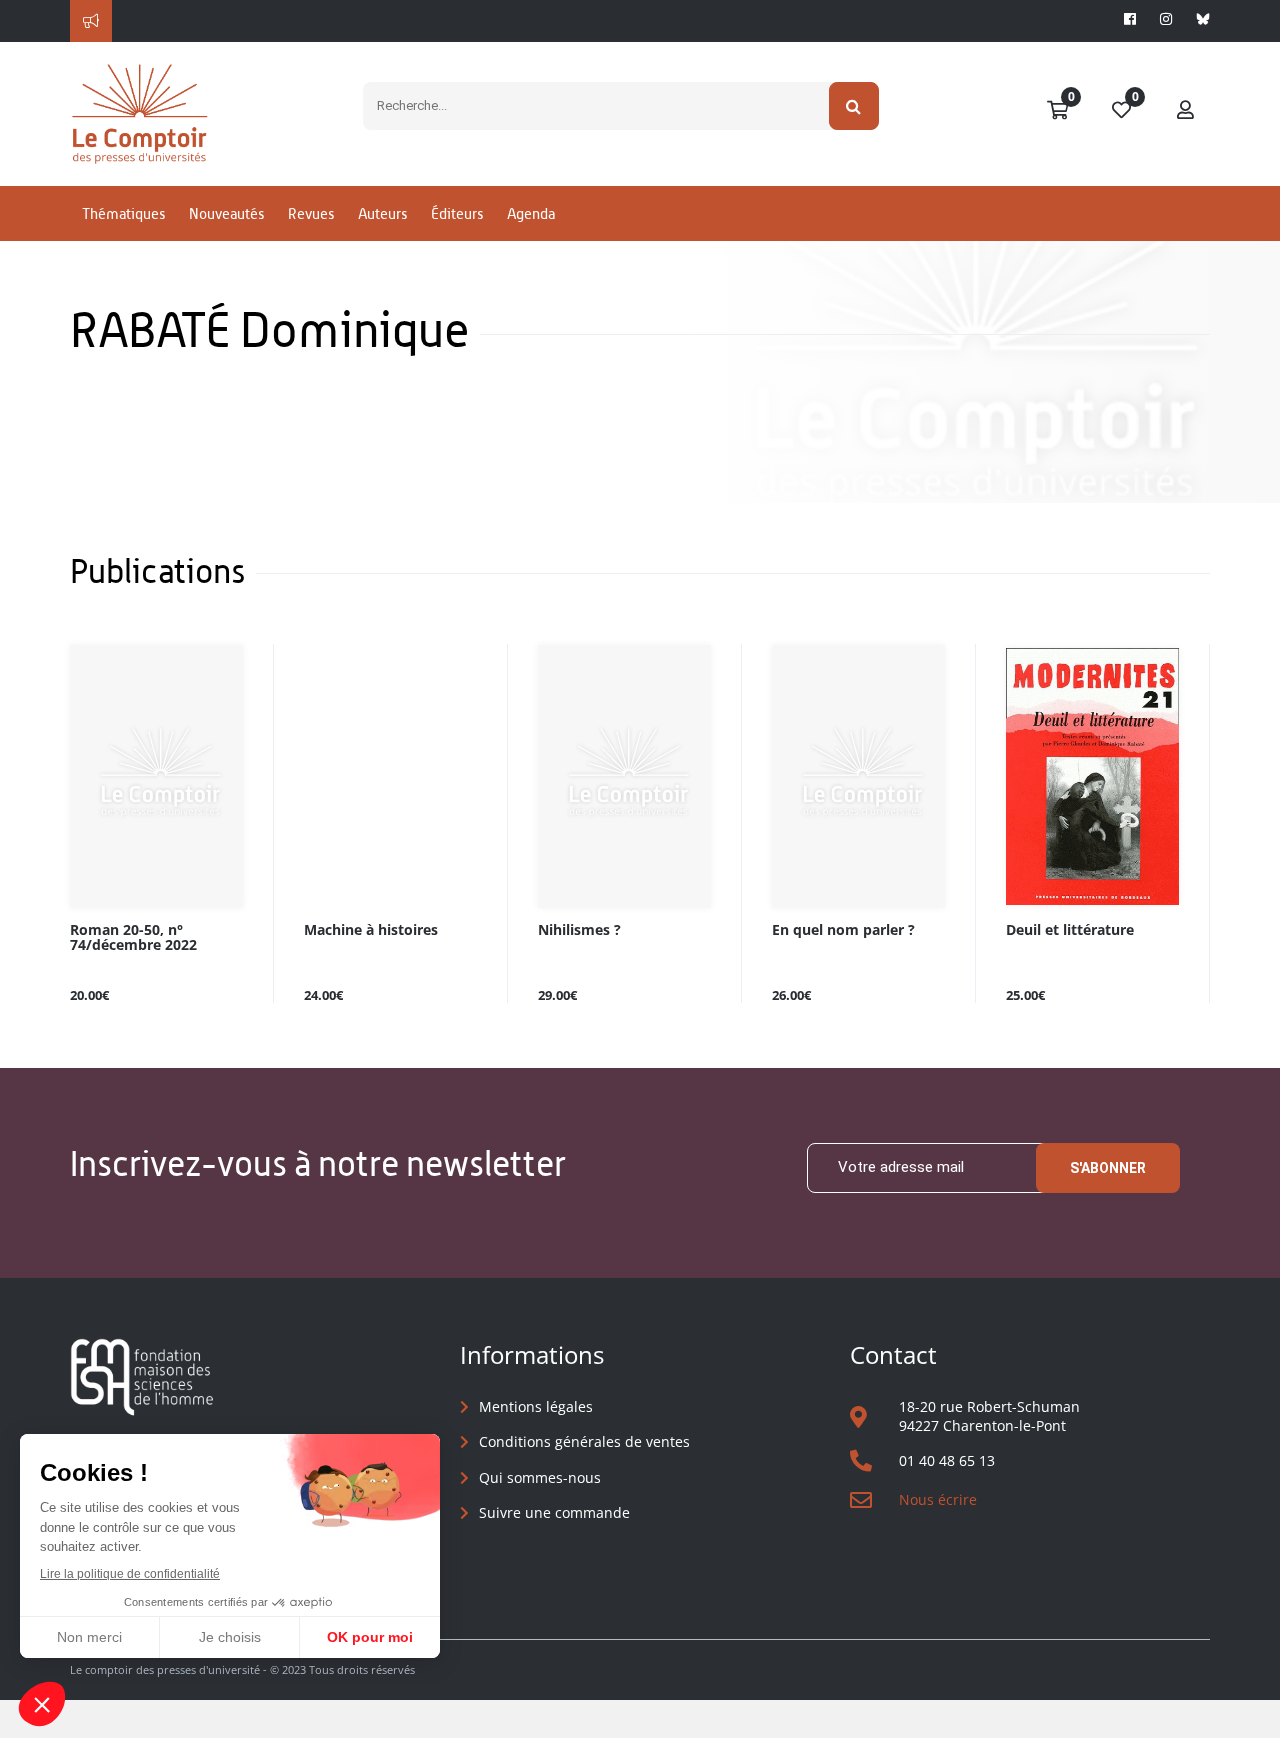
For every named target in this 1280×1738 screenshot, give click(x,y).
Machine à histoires (371, 930)
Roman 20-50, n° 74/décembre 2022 (133, 938)
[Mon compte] (1186, 111)
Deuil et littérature (1070, 930)
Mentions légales (536, 1406)
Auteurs (382, 213)
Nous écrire (938, 1499)
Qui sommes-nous (540, 1477)
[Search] (854, 106)
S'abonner (1108, 1168)
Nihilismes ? (579, 930)
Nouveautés (226, 213)
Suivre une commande (554, 1512)
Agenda (531, 213)
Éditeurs (457, 213)
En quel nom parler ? (843, 930)
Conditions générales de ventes (584, 1441)
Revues (311, 213)
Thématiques (123, 213)
